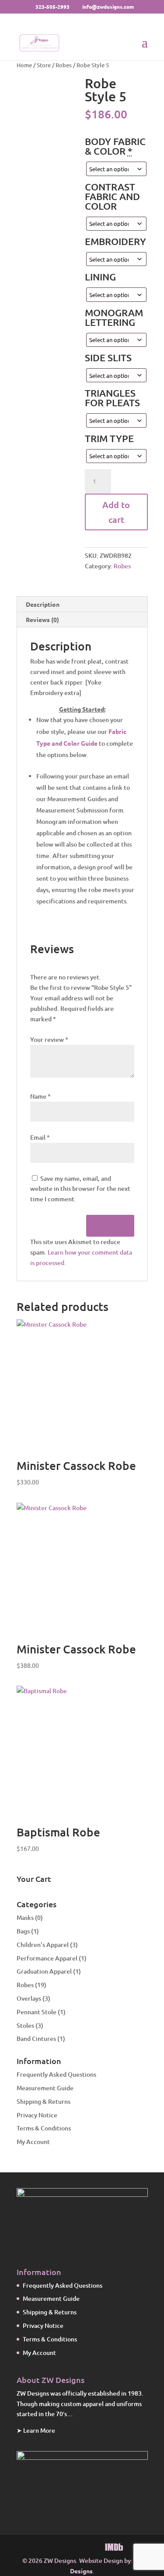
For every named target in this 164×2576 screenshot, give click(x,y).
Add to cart (116, 512)
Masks (25, 1917)
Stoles (25, 2025)
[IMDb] (114, 2547)
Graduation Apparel (44, 1971)
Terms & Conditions (44, 2128)
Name (40, 1096)
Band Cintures (36, 2038)
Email (40, 1137)
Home (24, 65)
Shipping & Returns (44, 2101)
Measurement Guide (45, 2088)
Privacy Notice (37, 2115)
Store (44, 65)
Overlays (29, 1998)
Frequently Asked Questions (56, 2074)
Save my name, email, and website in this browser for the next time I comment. (80, 1189)
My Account (33, 2142)
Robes (64, 65)
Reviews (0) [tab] (42, 619)
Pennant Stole (37, 2012)
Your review (49, 1039)
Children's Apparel (43, 1945)
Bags (23, 1931)
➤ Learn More (36, 2430)
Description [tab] (43, 604)
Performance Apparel (47, 1958)
